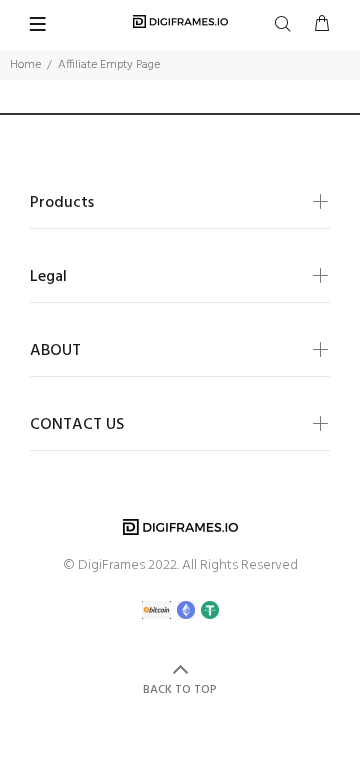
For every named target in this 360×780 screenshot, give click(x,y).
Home (25, 65)
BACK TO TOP (180, 690)
